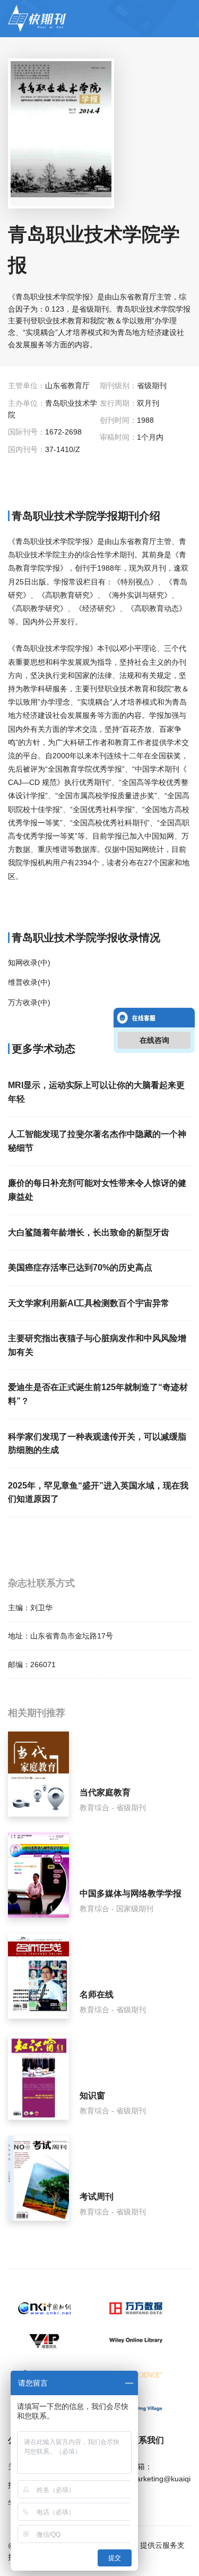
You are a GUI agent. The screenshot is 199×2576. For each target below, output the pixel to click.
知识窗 (92, 2096)
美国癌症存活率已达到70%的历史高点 (80, 1268)
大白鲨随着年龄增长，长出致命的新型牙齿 (89, 1232)
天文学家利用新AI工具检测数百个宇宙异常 (89, 1303)
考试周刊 (97, 2197)
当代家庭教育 (105, 1792)
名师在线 (97, 1994)
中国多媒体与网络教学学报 (131, 1893)
